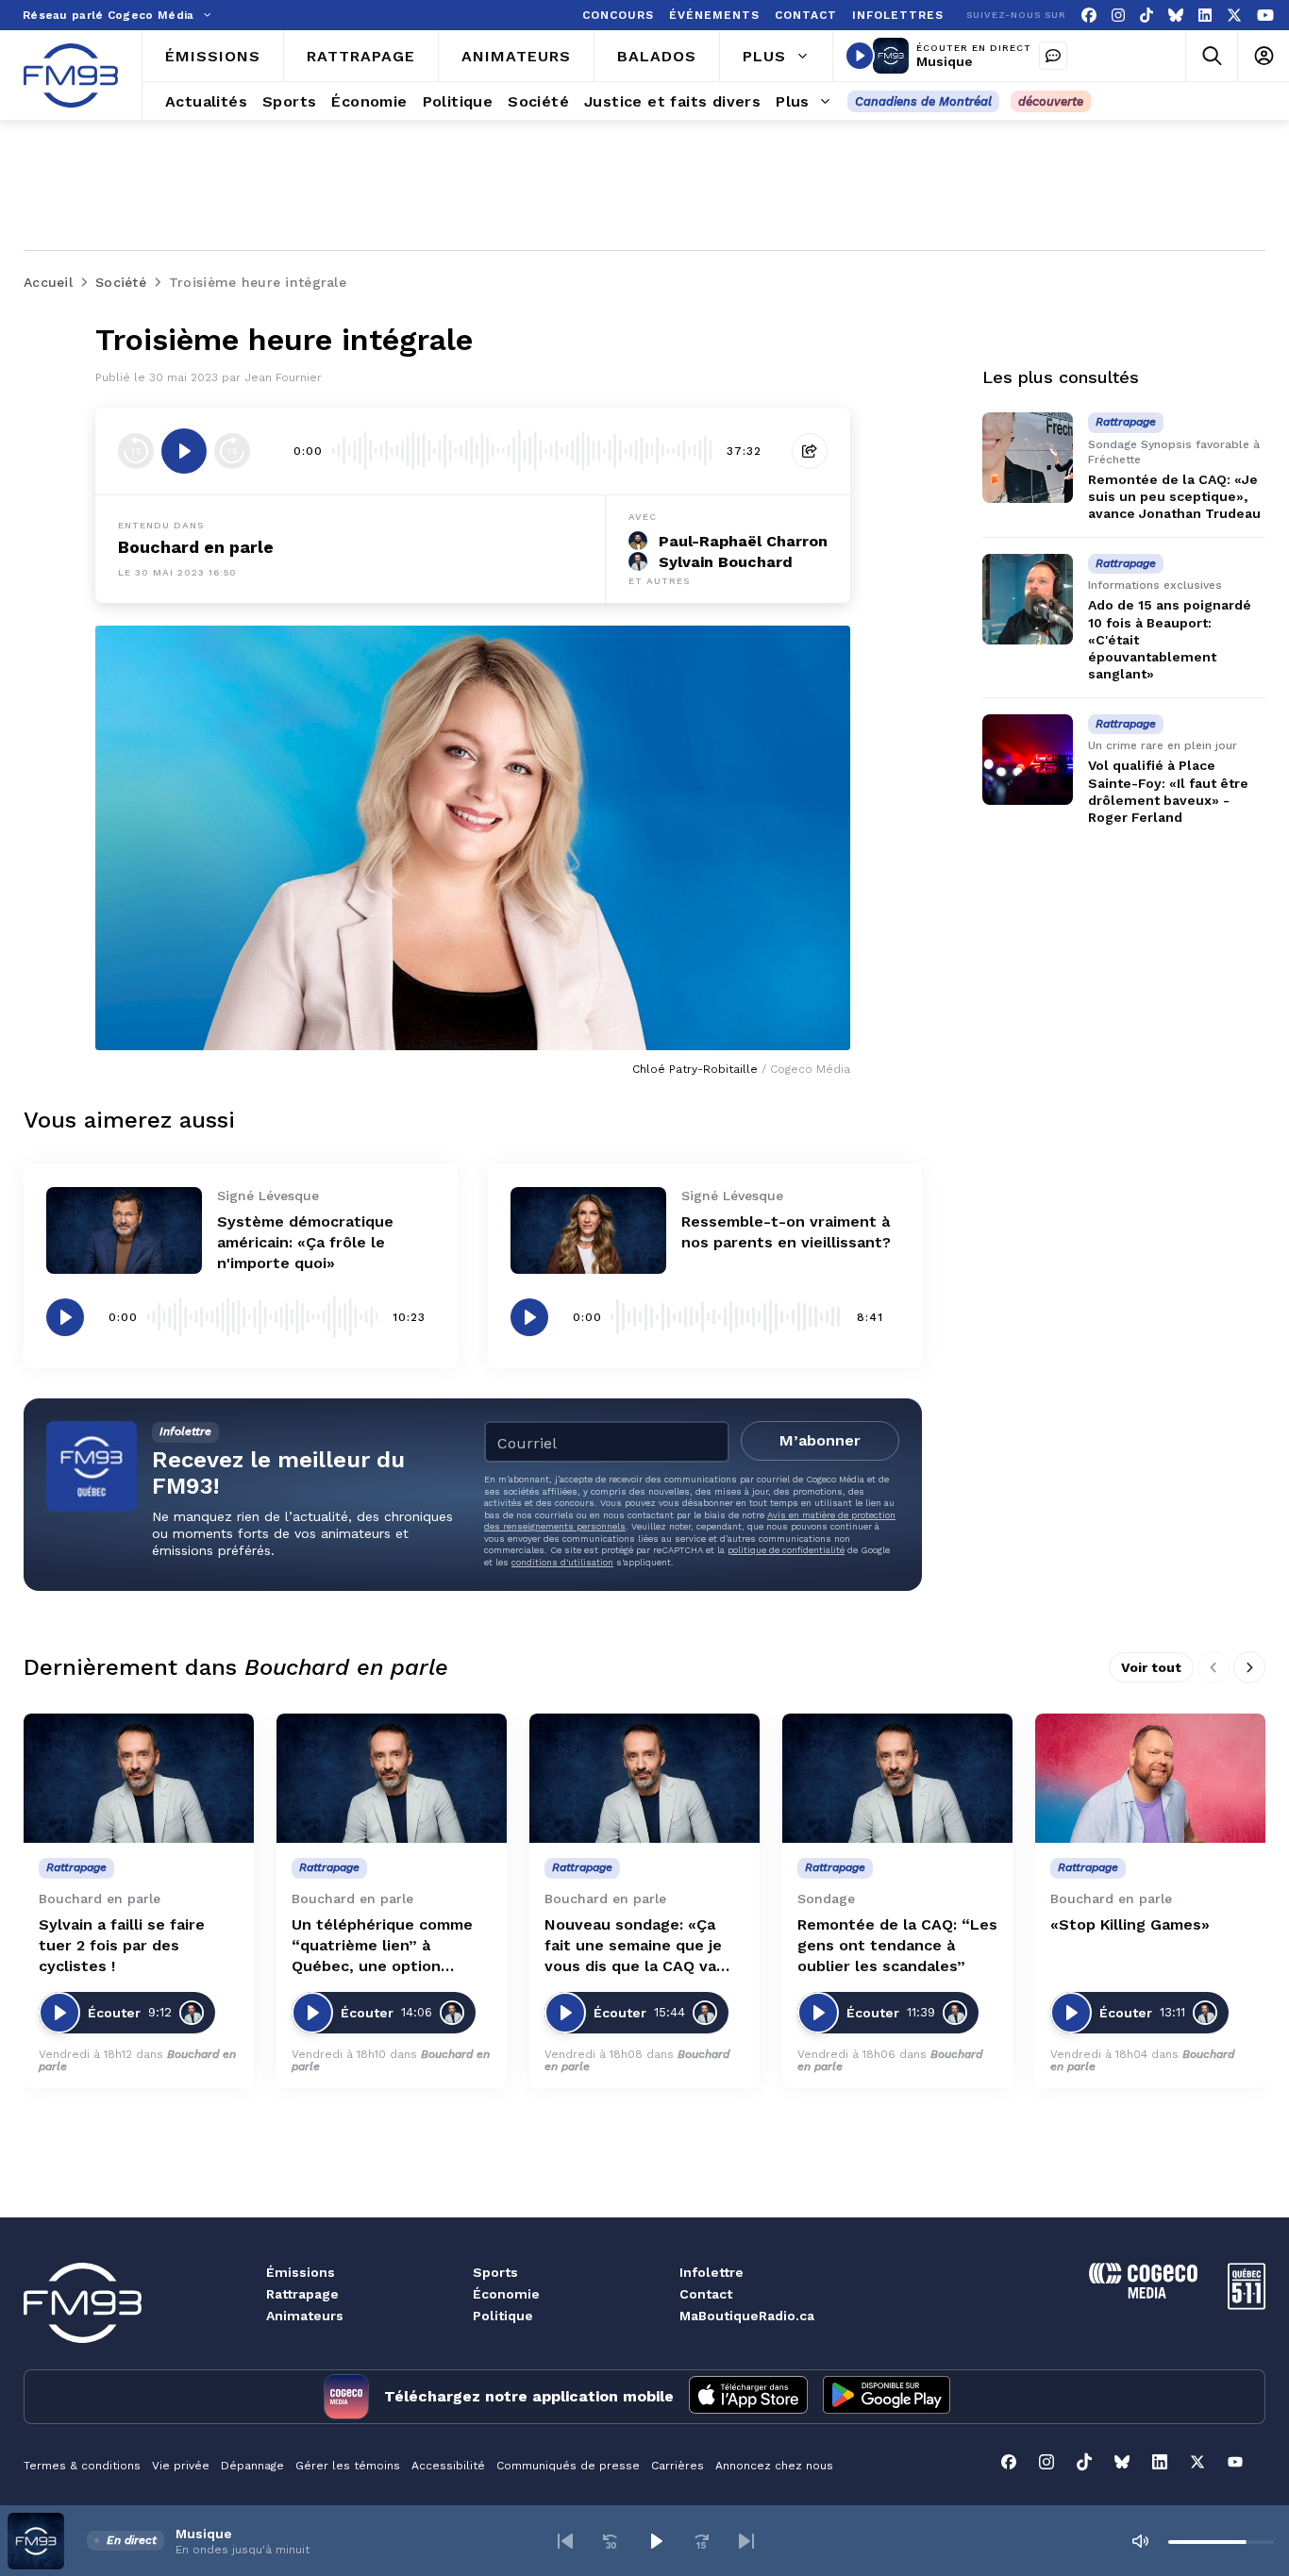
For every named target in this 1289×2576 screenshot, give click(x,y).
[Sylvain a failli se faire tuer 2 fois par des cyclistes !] (139, 1778)
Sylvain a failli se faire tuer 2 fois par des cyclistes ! (122, 1945)
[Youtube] (1265, 16)
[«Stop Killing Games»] (1150, 1778)
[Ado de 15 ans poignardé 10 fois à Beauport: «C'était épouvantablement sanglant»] (1028, 599)
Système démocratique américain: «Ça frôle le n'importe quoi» (305, 1242)
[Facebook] (1089, 16)
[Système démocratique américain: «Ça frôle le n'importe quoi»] (124, 1231)
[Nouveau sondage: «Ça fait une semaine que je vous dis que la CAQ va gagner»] (644, 1778)
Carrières (678, 2466)
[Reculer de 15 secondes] (136, 451)
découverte (1051, 101)
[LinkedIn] (1205, 16)
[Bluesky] (1176, 16)
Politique (503, 2316)
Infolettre (711, 2272)
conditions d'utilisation (562, 1562)
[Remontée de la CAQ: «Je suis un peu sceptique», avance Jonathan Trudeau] (1028, 458)
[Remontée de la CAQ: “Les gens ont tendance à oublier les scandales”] (897, 1778)
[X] (1234, 16)
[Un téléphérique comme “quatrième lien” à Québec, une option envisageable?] (392, 1778)
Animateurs (305, 2316)
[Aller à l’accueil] (71, 75)
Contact (706, 2294)
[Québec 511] (1247, 2305)
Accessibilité (448, 2466)
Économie (506, 2294)
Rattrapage (302, 2294)
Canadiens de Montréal (923, 101)
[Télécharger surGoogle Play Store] (887, 2397)
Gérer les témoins (348, 2466)
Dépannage (252, 2466)
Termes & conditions (82, 2466)
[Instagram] (1118, 16)
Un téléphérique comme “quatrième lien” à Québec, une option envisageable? (382, 1946)
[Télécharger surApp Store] (748, 2397)
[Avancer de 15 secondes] (232, 451)
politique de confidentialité (786, 1550)
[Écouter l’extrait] (184, 451)
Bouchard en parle (196, 547)
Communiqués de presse (568, 2466)
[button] (565, 2541)
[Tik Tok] (1147, 16)
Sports (495, 2272)
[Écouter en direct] (860, 56)
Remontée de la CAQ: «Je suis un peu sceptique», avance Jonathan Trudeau (1174, 496)
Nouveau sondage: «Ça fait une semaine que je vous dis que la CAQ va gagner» (633, 1946)
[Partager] (810, 451)
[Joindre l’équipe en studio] (1053, 56)
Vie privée (181, 2466)
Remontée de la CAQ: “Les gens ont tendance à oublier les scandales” (897, 1945)
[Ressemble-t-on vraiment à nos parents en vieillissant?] (588, 1231)
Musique (945, 61)
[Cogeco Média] (1143, 2293)
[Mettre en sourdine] (1140, 2541)
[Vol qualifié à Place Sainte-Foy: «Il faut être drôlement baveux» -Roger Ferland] (1028, 760)
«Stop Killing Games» (1130, 1924)
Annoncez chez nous (774, 2466)
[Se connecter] (1263, 56)
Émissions (301, 2272)
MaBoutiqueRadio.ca (747, 2316)
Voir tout (1151, 1667)
